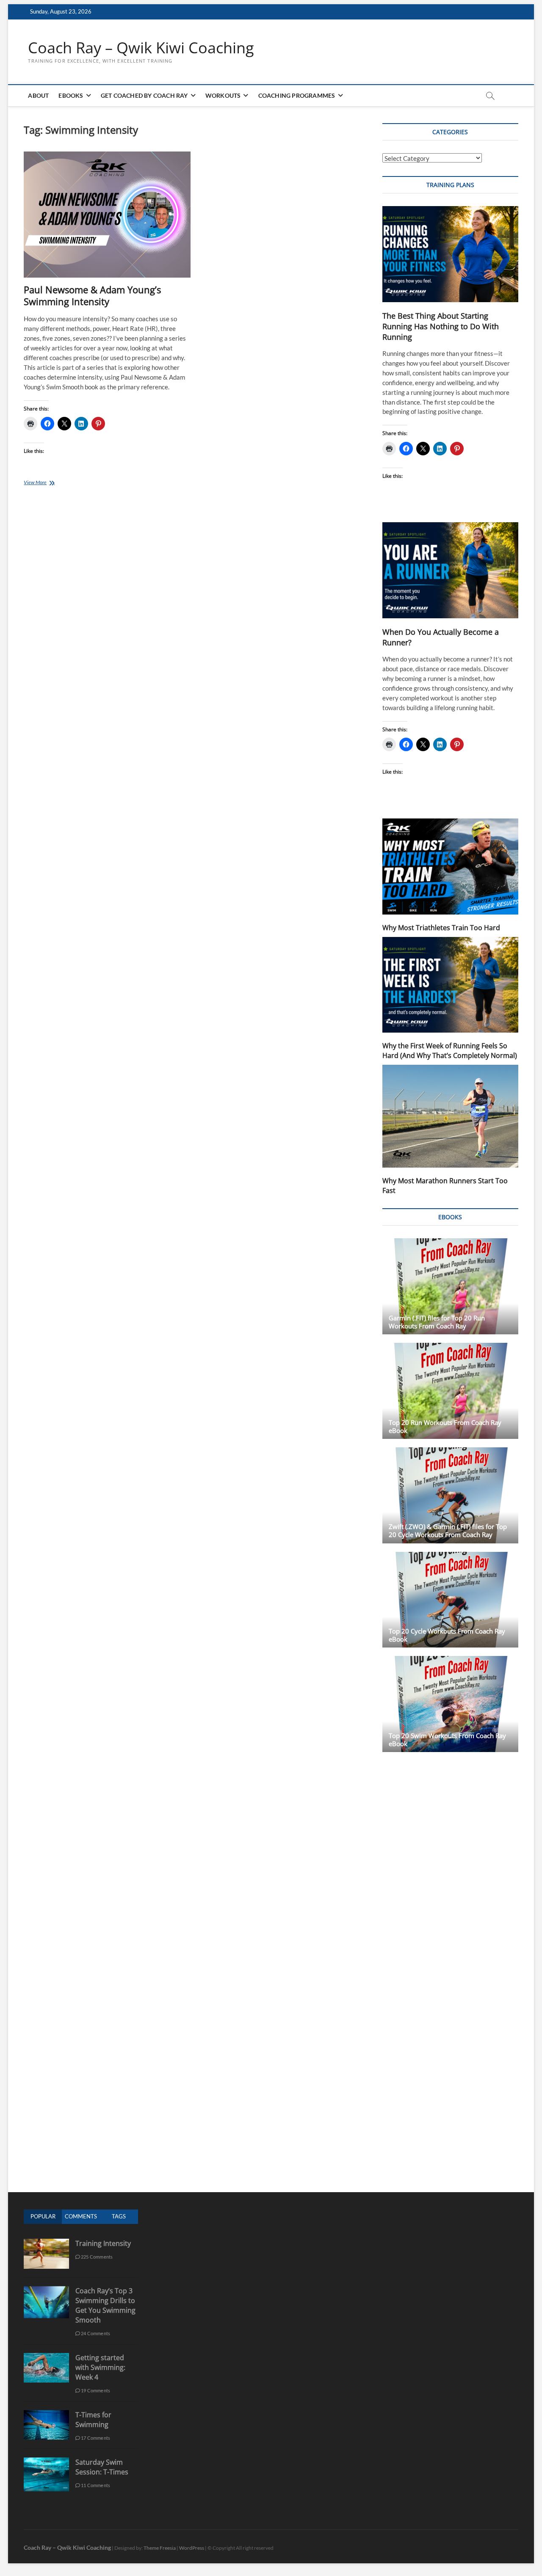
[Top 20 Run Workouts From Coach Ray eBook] (450, 1391)
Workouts (223, 95)
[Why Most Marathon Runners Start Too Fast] (450, 1116)
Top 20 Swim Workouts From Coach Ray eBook (447, 1740)
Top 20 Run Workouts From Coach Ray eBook (445, 1426)
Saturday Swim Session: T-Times (102, 2467)
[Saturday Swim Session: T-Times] (46, 2462)
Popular (43, 2216)
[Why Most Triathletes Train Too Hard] (450, 866)
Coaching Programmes (297, 95)
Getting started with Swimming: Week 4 (100, 2367)
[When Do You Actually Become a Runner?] (450, 570)
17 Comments (95, 2438)
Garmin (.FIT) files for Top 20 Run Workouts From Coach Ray (437, 1322)
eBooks (71, 95)
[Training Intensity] (46, 2243)
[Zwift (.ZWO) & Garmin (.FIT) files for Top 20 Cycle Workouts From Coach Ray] (450, 1495)
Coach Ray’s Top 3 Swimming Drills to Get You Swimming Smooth (105, 2305)
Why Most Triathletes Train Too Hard (441, 928)
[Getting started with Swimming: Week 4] (46, 2357)
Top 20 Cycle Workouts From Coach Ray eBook (447, 1635)
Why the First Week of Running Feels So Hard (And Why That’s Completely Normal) (450, 1051)
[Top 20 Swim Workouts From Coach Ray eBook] (450, 1704)
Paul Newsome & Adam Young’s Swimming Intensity (92, 295)
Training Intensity (103, 2243)
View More (46, 483)
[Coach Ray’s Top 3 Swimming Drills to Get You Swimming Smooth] (46, 2291)
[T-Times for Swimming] (46, 2415)
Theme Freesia (160, 2548)
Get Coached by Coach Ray (144, 95)
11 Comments (95, 2485)
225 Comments (97, 2257)
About (38, 95)
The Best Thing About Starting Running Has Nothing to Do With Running (441, 326)
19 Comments (95, 2390)
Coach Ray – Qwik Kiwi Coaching (141, 48)
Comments (81, 2216)
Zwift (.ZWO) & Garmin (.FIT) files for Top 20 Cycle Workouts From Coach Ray (448, 1530)
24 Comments (95, 2333)
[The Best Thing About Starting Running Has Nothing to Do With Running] (450, 254)
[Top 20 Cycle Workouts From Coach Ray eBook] (450, 1600)
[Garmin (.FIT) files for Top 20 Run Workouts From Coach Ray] (450, 1286)
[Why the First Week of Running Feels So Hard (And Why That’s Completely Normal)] (450, 985)
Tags (119, 2216)
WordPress (192, 2548)
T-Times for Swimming (93, 2420)
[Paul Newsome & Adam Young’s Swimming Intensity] (107, 215)
